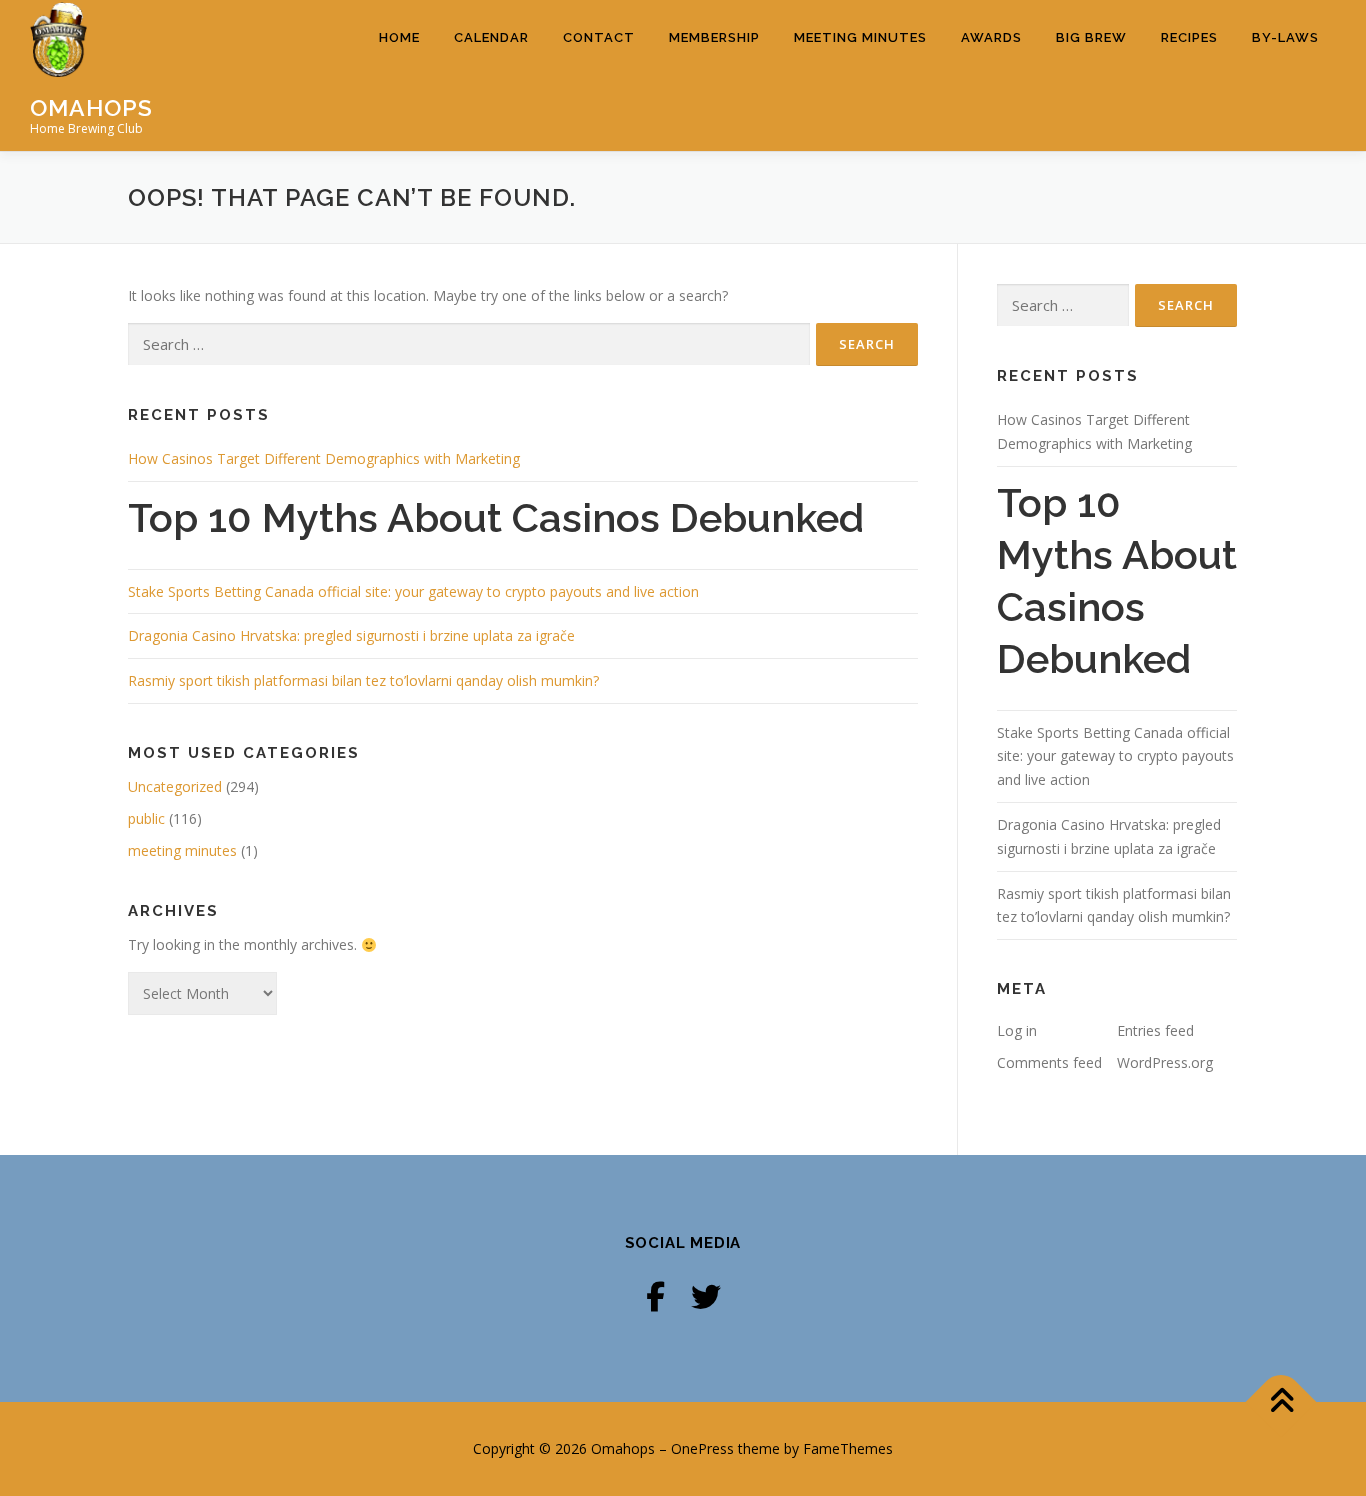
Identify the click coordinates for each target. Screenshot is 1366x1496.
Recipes (1189, 37)
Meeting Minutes (860, 37)
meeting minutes (182, 850)
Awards (991, 37)
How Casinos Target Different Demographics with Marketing (324, 458)
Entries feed (1155, 1030)
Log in (1017, 1030)
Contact (599, 37)
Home (399, 37)
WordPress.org (1165, 1062)
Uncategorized (175, 786)
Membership (714, 37)
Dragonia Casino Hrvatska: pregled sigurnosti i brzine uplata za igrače (351, 635)
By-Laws (1285, 37)
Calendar (491, 37)
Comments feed (1049, 1062)
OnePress (702, 1448)
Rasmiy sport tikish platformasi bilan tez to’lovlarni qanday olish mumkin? (363, 680)
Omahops (91, 106)
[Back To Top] (1281, 1402)
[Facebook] (655, 1296)
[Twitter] (706, 1296)
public (146, 818)
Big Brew (1091, 37)
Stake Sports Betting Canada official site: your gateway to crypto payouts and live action (413, 591)
